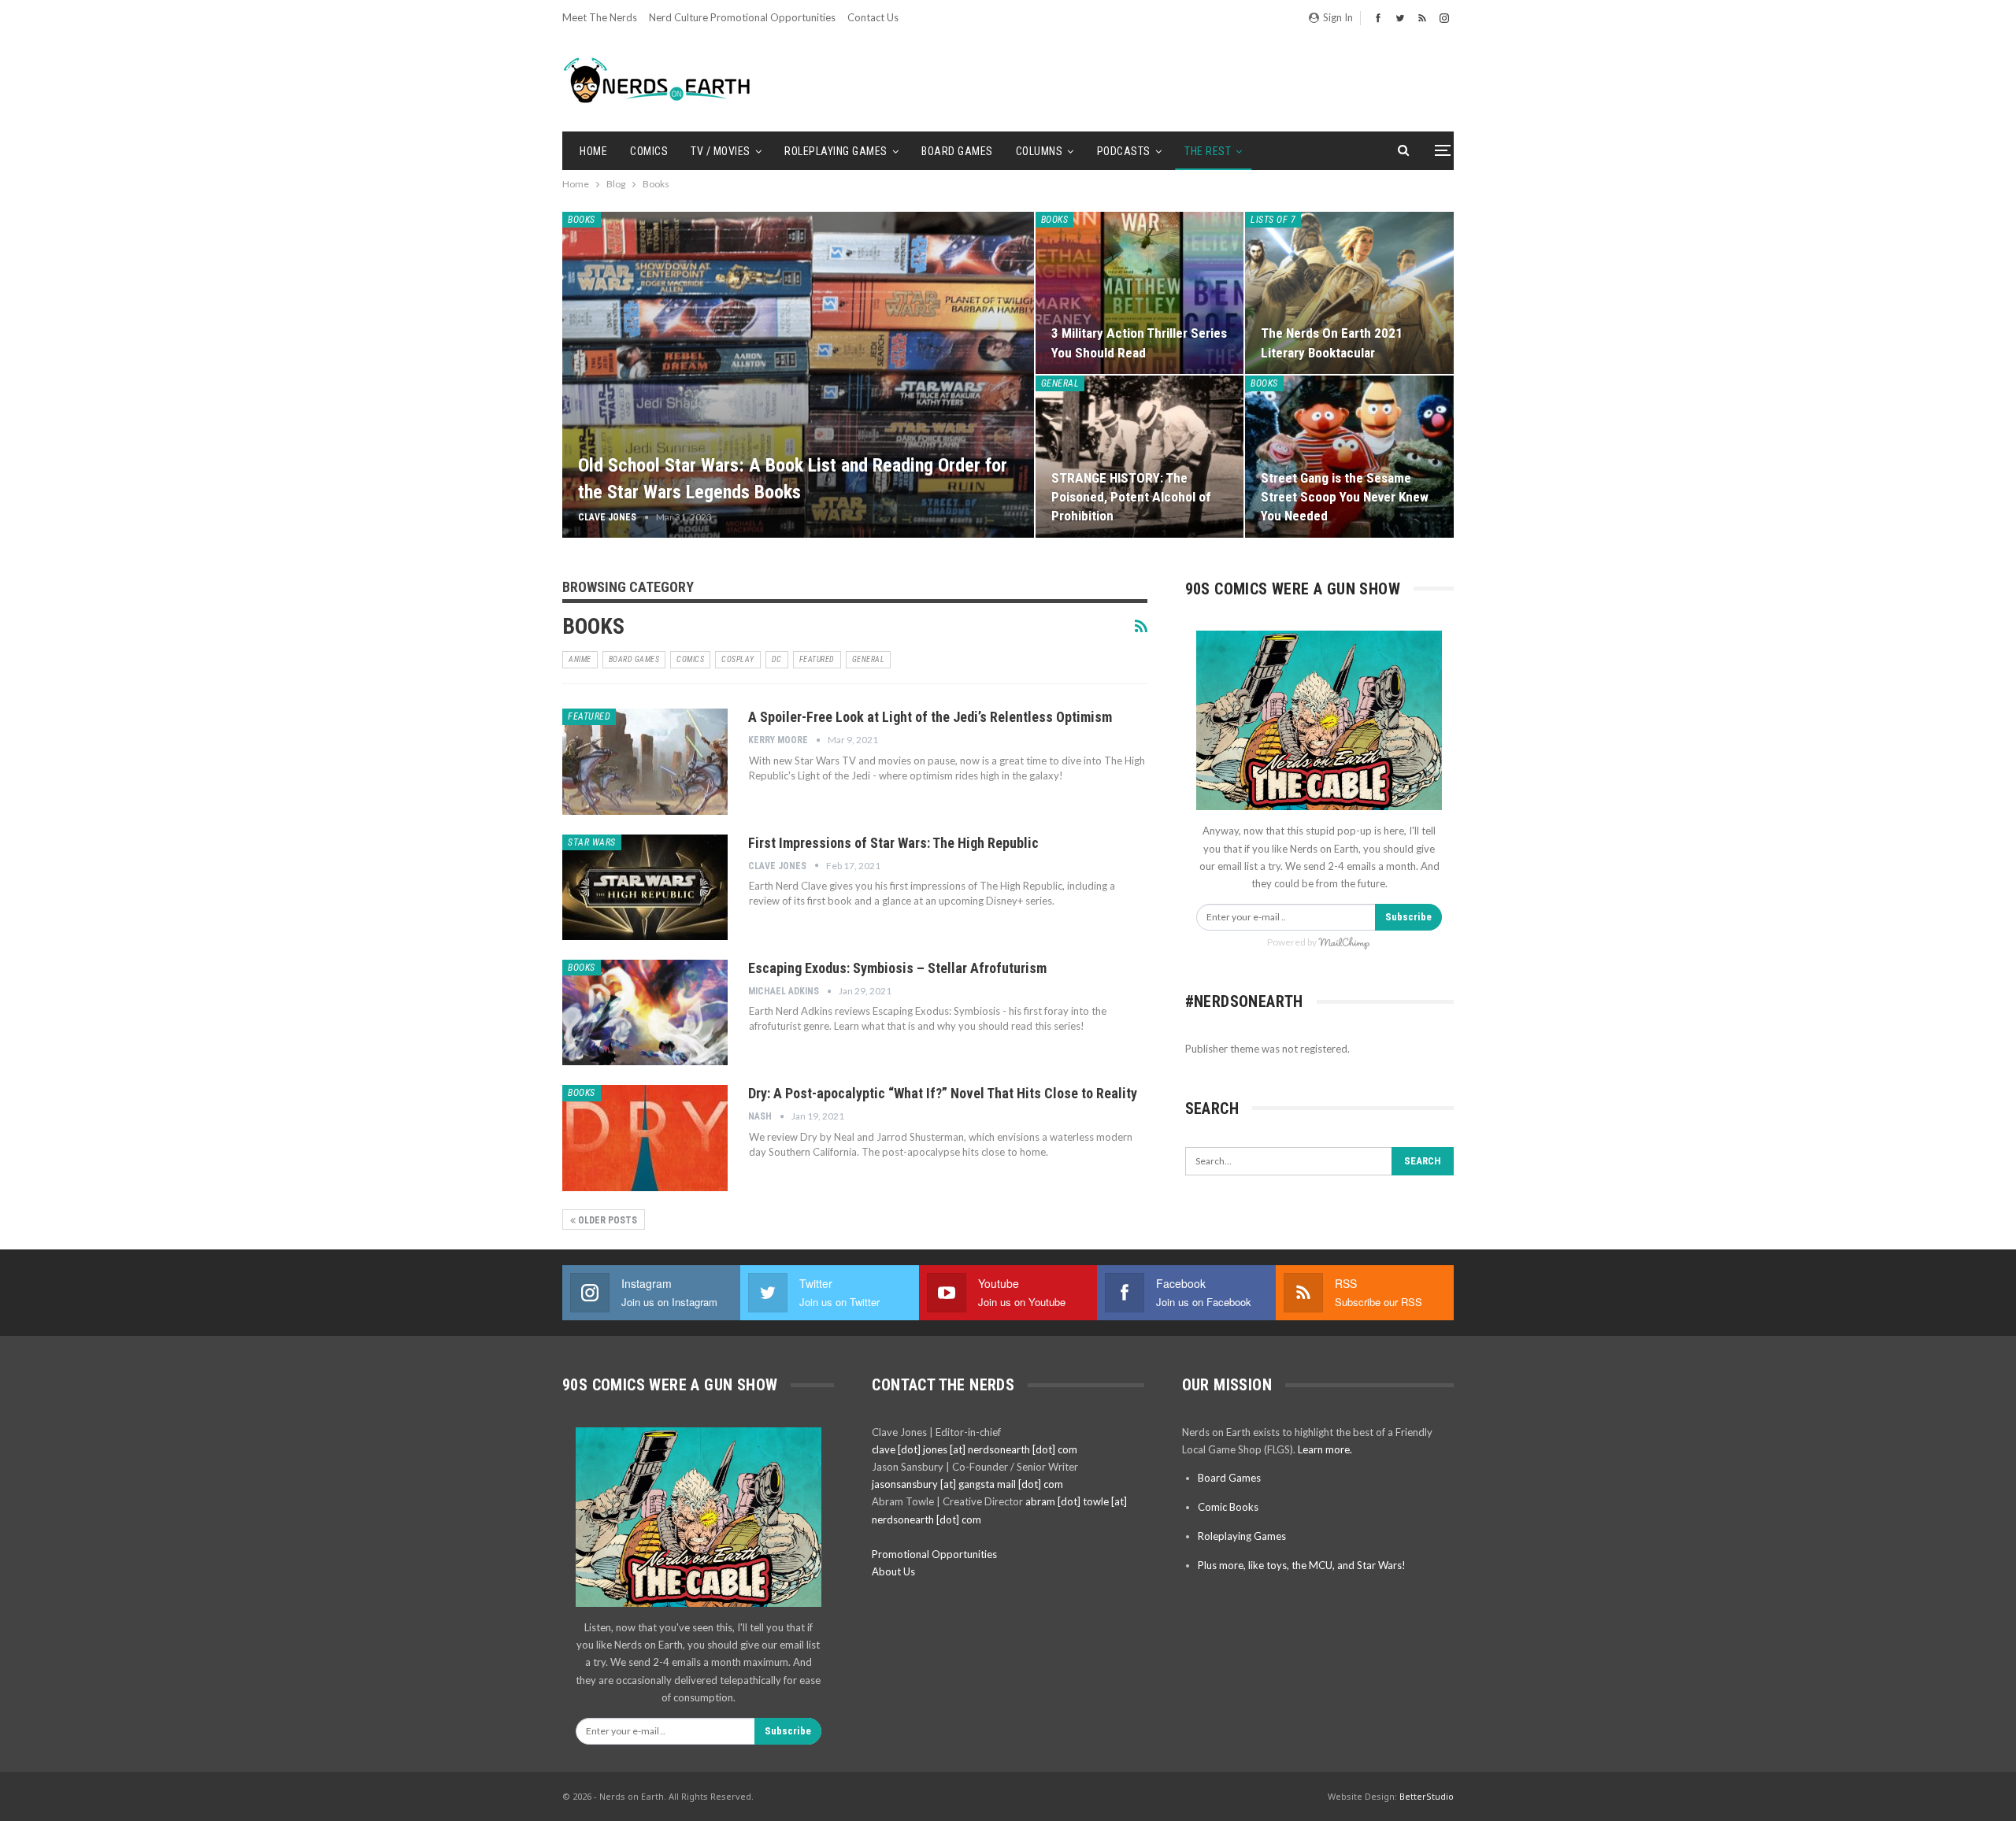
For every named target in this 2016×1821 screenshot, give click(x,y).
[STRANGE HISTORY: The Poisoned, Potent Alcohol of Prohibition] (1140, 457)
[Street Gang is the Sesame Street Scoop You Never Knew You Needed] (1349, 457)
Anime (580, 659)
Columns (1039, 151)
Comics (649, 151)
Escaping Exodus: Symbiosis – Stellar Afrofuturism (897, 968)
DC (777, 659)
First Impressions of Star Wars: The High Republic (893, 843)
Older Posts (606, 1220)
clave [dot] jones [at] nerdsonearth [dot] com (975, 1449)
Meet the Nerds (600, 17)
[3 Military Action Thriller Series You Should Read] (1140, 293)
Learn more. (1325, 1449)
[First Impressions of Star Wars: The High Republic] (645, 887)
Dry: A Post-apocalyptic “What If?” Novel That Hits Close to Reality (943, 1093)
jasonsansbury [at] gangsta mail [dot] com (967, 1484)
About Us (893, 1571)
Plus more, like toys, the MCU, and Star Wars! (1302, 1565)
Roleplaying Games (836, 151)
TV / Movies (721, 151)
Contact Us (873, 17)
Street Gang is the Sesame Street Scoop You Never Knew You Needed (1345, 497)
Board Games (957, 151)
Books (582, 220)
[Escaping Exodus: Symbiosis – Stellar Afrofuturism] (645, 1012)
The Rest (1208, 151)
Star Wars (592, 842)
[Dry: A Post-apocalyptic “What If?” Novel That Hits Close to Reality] (645, 1138)
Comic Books (1228, 1507)
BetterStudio (1427, 1796)
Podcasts (1124, 151)
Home (593, 151)
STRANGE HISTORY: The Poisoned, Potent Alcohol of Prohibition (1131, 497)
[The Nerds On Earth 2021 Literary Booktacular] (1349, 293)
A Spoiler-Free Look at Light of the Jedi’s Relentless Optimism (930, 717)
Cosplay (738, 659)
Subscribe (1408, 917)
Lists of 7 (1273, 220)
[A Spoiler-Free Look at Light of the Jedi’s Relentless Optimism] (645, 761)
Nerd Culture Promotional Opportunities (742, 17)
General (1060, 383)
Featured (817, 659)
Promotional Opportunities (934, 1554)
